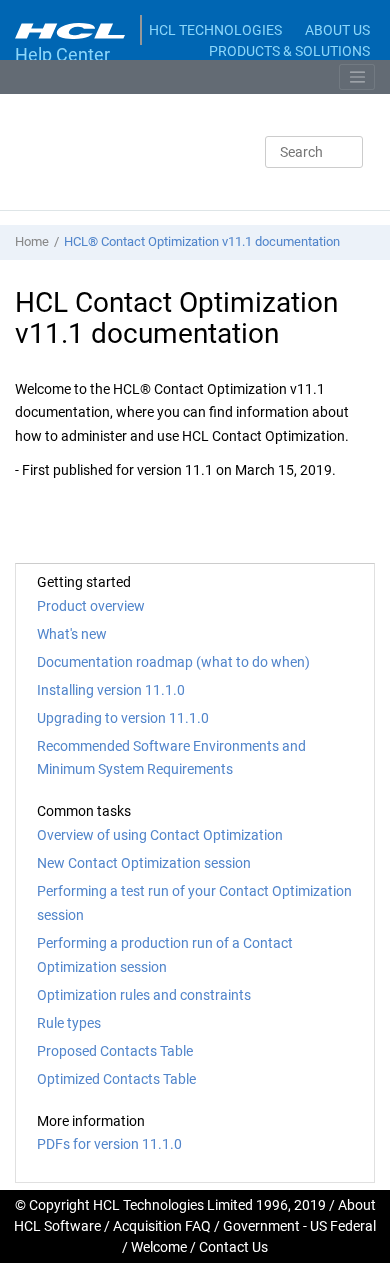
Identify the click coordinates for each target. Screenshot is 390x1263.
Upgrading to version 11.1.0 (123, 718)
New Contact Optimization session (144, 863)
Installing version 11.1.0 (111, 690)
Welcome (159, 1247)
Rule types (69, 1023)
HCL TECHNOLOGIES (215, 30)
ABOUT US (337, 30)
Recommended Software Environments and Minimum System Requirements (171, 758)
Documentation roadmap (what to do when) (173, 662)
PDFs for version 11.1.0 (109, 1144)
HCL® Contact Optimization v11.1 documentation (202, 241)
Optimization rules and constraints (144, 995)
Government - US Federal (299, 1226)
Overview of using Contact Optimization (160, 835)
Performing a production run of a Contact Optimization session (165, 955)
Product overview (91, 606)
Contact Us (233, 1247)
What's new (72, 634)
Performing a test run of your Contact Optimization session (194, 903)
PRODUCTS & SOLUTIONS (289, 51)
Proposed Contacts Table (115, 1051)
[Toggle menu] (357, 77)
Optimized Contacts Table (116, 1079)
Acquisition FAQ (162, 1226)
